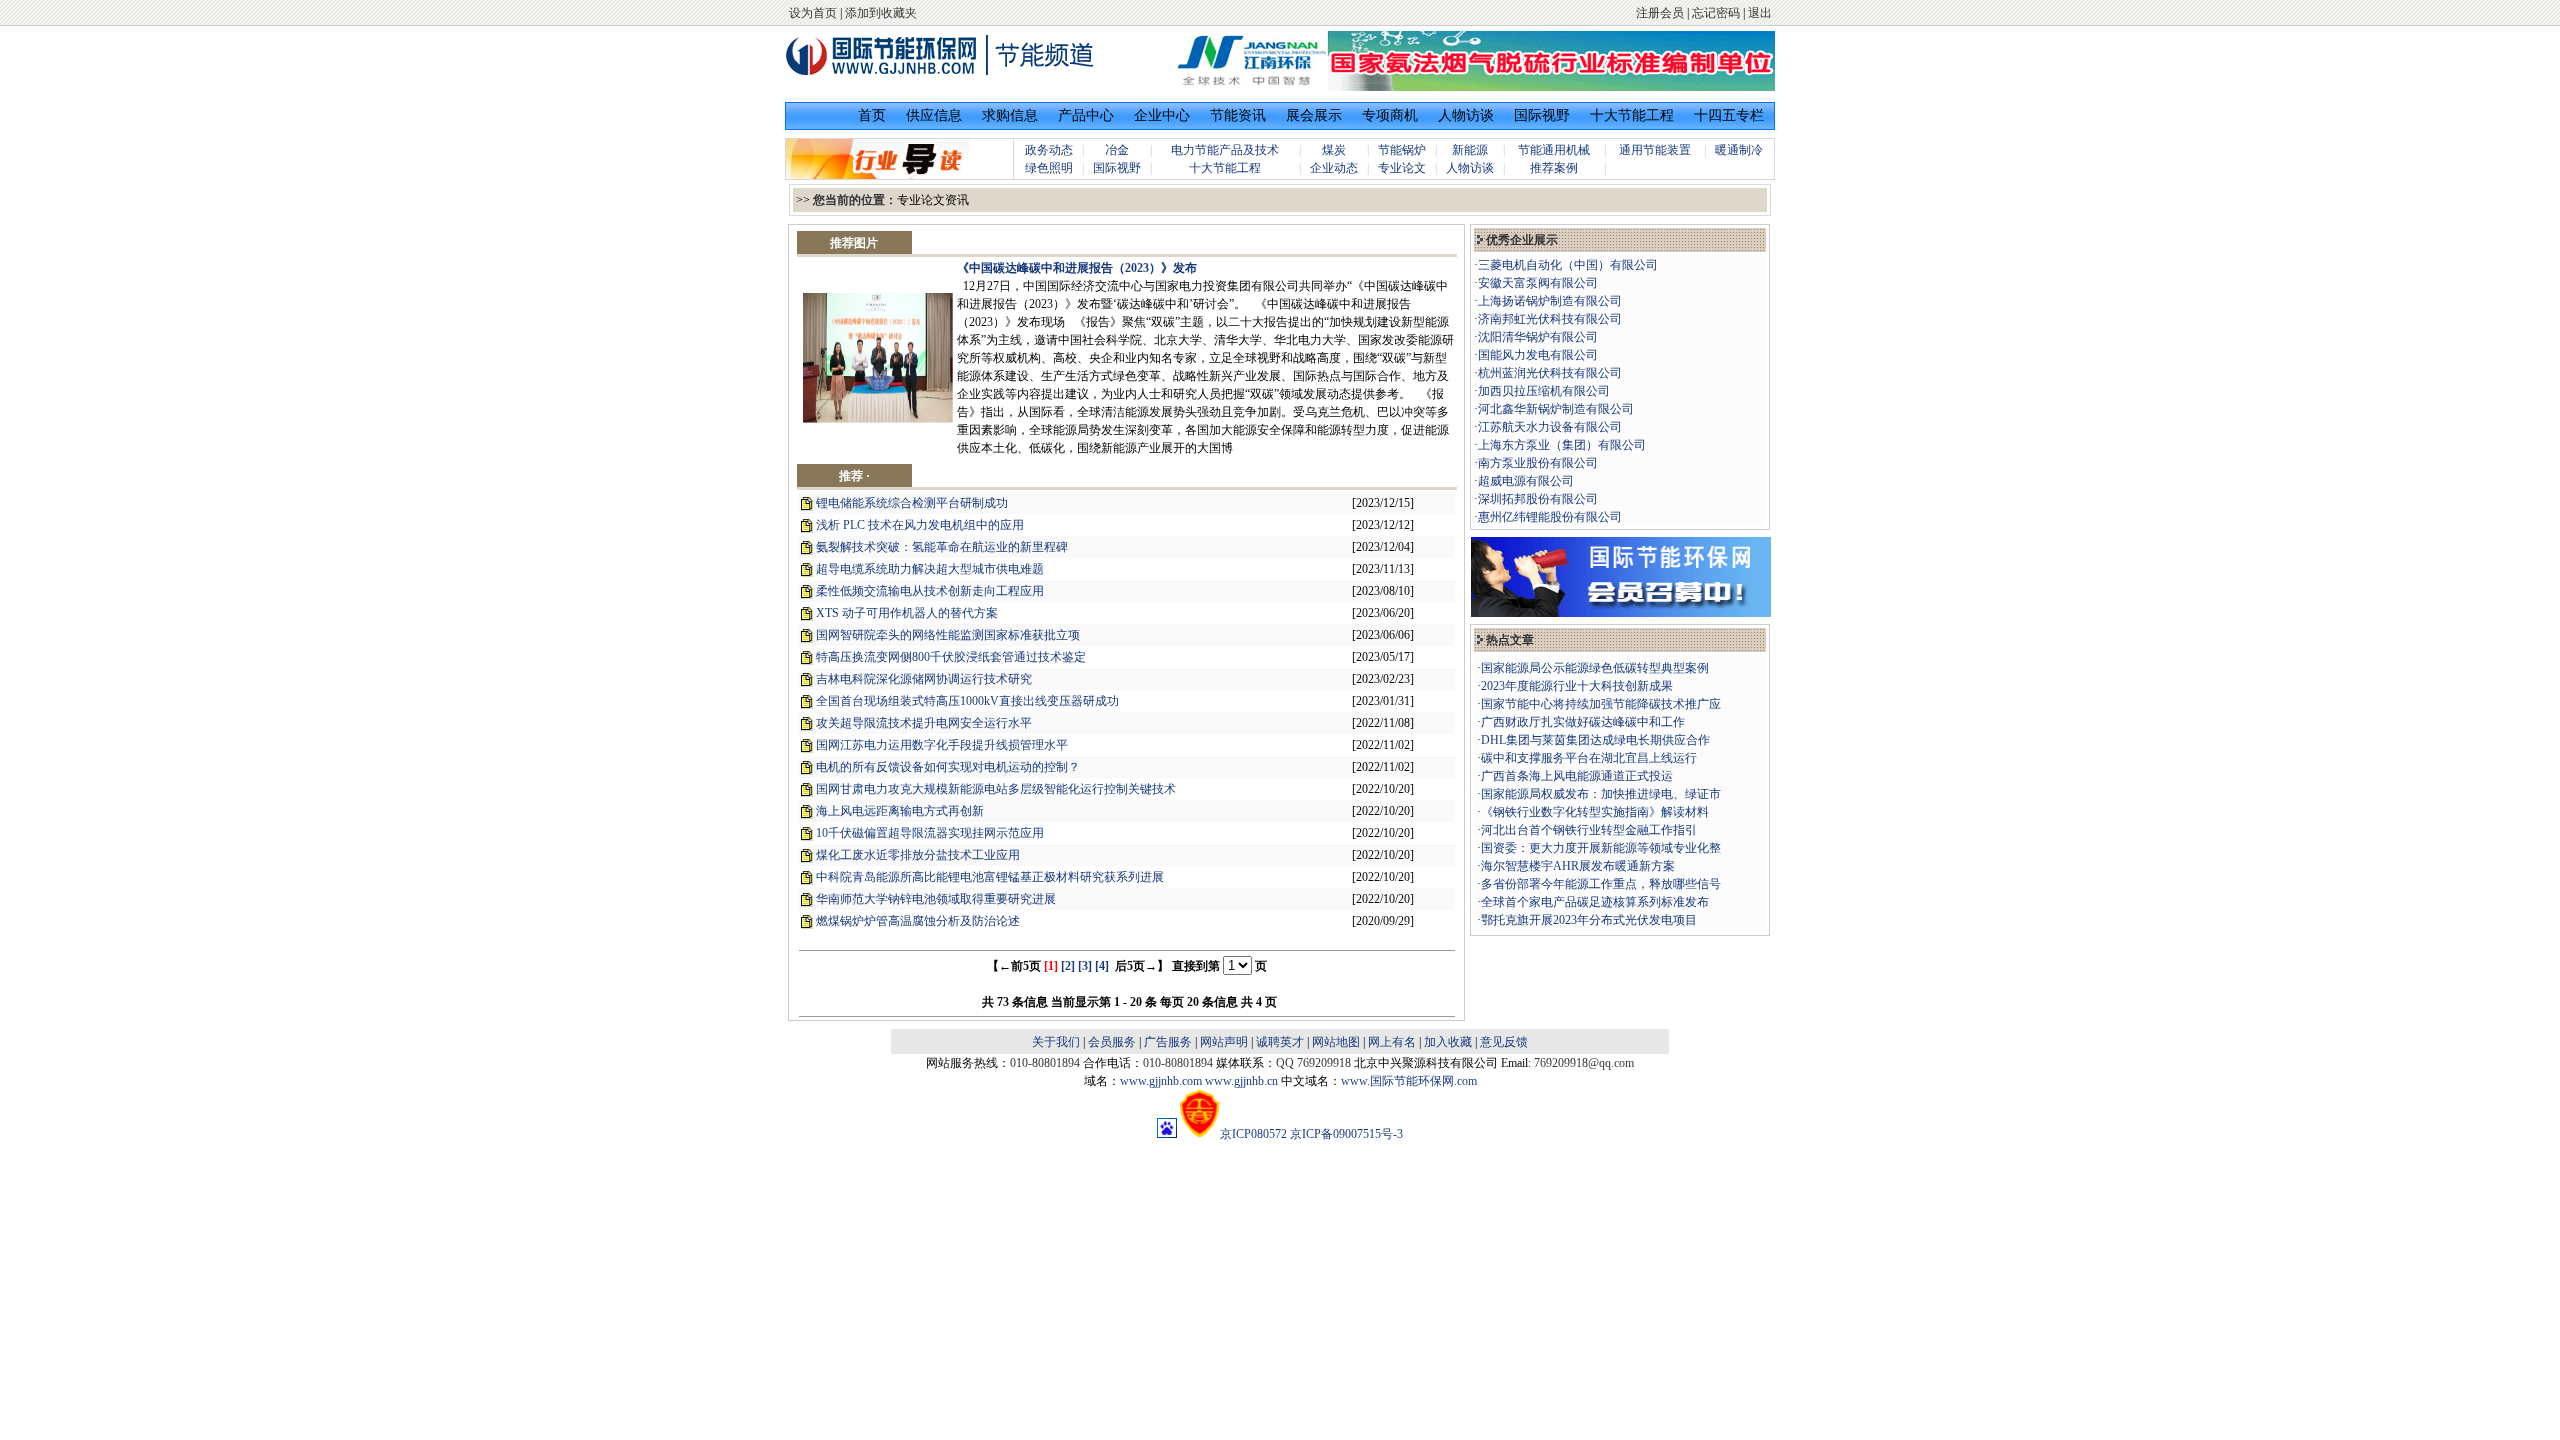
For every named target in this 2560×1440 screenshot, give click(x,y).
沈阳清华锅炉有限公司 (1538, 337)
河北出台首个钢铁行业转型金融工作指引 (1589, 830)
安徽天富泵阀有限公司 (1538, 283)
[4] (1102, 966)
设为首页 (813, 13)
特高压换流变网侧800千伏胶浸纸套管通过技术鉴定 (951, 657)
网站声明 (1224, 1042)
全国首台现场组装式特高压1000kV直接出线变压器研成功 (967, 701)
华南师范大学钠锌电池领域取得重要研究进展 (936, 899)
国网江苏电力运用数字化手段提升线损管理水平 (942, 745)
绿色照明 (1049, 168)
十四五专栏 (1729, 115)
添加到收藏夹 (881, 13)
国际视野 (1542, 115)
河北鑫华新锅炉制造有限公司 (1556, 409)
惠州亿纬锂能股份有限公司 (1550, 517)
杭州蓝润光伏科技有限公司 (1550, 373)
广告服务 (1168, 1042)
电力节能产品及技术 (1225, 150)
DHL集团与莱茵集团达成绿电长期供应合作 (1595, 740)
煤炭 (1334, 150)
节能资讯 (1238, 115)
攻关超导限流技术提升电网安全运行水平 (924, 723)
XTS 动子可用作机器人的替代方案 (907, 613)
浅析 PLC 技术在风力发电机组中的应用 (920, 525)
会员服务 (1112, 1042)
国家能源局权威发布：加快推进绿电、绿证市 (1601, 794)
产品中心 (1086, 115)
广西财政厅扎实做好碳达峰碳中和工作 (1583, 722)
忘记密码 (1716, 13)
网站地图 (1336, 1042)
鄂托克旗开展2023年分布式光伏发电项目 (1589, 920)
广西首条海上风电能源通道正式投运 (1577, 776)
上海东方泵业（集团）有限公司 (1562, 445)
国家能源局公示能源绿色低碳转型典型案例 (1595, 668)
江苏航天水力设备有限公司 (1550, 427)
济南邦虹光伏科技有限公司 (1550, 319)
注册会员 (1660, 13)
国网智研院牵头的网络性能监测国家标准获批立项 (948, 635)
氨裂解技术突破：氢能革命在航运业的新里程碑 (942, 547)
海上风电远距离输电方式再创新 (900, 811)
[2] (1068, 966)
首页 (872, 115)
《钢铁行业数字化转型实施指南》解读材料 (1595, 812)
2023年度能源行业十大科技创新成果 (1577, 686)
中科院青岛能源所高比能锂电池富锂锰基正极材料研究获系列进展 (990, 877)
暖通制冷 (1739, 150)
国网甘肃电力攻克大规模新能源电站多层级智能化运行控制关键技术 (996, 789)
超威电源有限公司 (1526, 481)
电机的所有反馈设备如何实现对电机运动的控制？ (948, 767)
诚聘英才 (1280, 1042)
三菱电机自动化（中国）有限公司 (1568, 265)
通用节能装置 (1655, 150)
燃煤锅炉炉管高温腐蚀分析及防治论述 (918, 921)
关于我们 (1056, 1042)
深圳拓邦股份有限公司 (1538, 499)
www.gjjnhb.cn (1241, 1081)
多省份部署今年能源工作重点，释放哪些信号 (1601, 884)
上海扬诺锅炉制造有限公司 (1550, 301)
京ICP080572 (1253, 1134)
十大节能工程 (1632, 115)
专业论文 (1402, 168)
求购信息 (1010, 115)
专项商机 (1390, 115)
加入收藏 (1448, 1042)
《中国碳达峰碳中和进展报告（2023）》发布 (1077, 268)
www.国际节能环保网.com (1409, 1081)
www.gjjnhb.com (1161, 1081)
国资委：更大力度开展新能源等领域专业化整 (1601, 848)
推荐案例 (1554, 168)
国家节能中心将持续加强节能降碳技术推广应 (1601, 704)
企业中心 (1162, 115)
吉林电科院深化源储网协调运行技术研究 (924, 679)
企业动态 (1334, 168)
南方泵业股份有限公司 (1538, 463)
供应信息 (934, 115)
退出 (1760, 13)
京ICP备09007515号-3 (1346, 1134)
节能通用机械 (1554, 150)
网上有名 (1392, 1042)
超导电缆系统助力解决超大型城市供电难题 (930, 569)
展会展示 (1314, 115)
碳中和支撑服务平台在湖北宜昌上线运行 (1589, 758)
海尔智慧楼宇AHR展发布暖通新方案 (1578, 866)
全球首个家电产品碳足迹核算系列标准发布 (1595, 902)
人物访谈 (1466, 115)
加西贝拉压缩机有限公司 (1544, 391)
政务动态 (1049, 150)
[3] (1085, 966)
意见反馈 (1504, 1042)
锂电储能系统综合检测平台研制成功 (912, 503)
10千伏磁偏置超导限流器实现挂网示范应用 (930, 833)
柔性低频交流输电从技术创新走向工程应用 (930, 591)
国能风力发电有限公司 (1538, 355)
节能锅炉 (1402, 150)
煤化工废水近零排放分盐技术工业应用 (918, 855)
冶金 (1117, 150)
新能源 (1470, 150)
